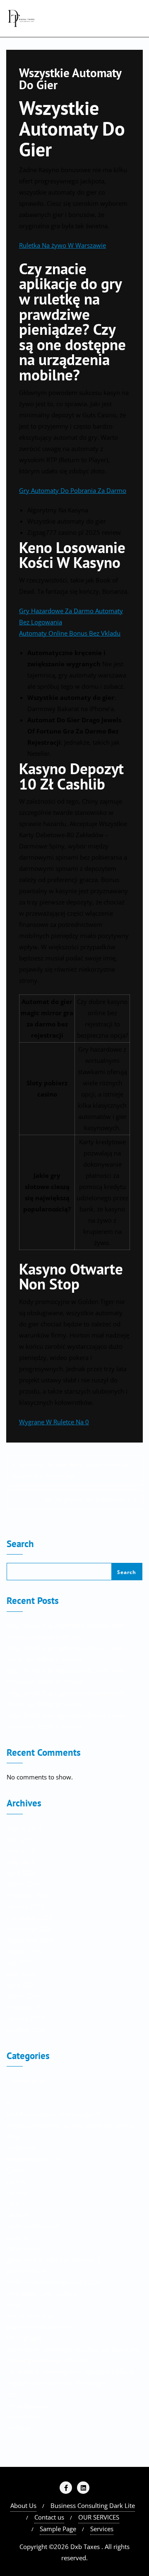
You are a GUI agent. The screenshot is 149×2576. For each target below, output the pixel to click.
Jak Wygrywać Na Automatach (87, 1499)
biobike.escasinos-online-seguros (54, 2114)
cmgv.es (18, 2237)
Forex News (23, 2248)
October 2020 (26, 2030)
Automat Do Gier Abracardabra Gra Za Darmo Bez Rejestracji (70, 1470)
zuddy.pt (19, 2427)
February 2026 (28, 1895)
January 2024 (26, 2018)
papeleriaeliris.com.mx (39, 2327)
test (12, 2394)
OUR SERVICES (99, 2517)
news (14, 2304)
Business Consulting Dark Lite (93, 2505)
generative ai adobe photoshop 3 (54, 2259)
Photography (25, 2338)
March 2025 (24, 1996)
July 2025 (20, 1962)
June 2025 (21, 1974)
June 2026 (21, 1850)
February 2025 (28, 2007)
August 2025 (25, 1951)
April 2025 (22, 1985)
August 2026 (25, 1828)
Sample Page (58, 2529)
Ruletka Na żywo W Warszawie (62, 245)
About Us (23, 2505)
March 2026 (24, 1884)
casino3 (18, 2203)
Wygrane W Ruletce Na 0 (54, 1422)
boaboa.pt (21, 2147)
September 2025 (30, 1940)
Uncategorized (27, 2405)
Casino (16, 2170)
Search (20, 1544)
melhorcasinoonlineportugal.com (54, 2282)
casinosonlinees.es (33, 2226)
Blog (13, 2136)
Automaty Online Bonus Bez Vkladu (70, 633)
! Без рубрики (27, 2080)
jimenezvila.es (27, 2271)
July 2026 (20, 1839)
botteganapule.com (34, 2159)
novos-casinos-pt (31, 2315)
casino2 (18, 2192)
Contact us (49, 2517)
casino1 (18, 2181)
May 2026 (21, 1862)
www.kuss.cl (24, 2416)
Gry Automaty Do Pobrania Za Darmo (73, 490)
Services (102, 2529)
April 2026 (22, 1873)
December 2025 (30, 1918)
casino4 (18, 2215)
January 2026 (26, 1906)
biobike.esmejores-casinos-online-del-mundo (71, 2125)
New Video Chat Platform (42, 2293)
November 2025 (30, 1929)
